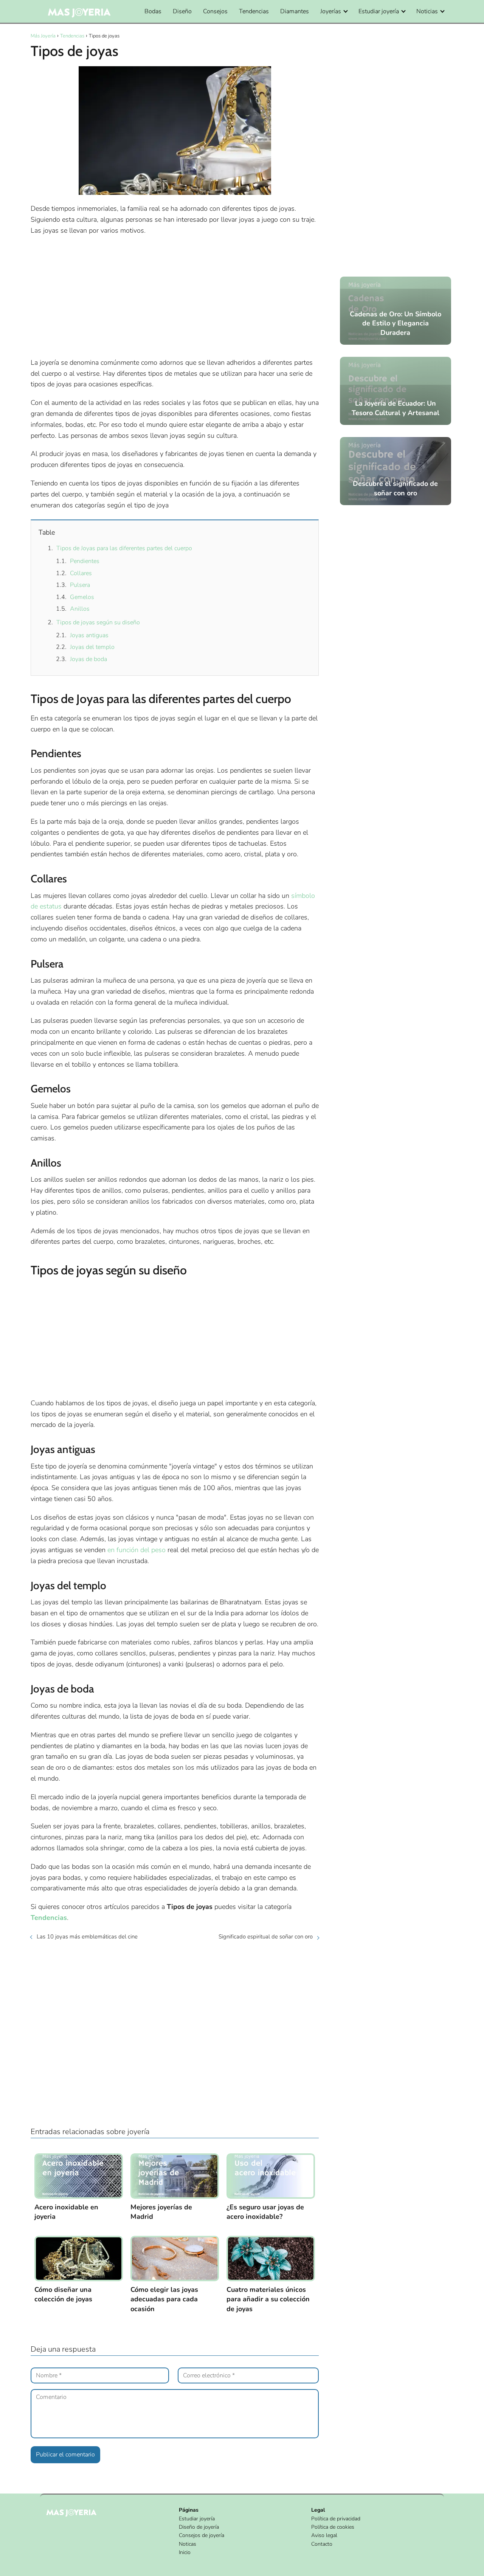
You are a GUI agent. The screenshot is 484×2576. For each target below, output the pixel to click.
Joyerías (331, 11)
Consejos (215, 11)
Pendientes (85, 561)
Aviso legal (324, 2535)
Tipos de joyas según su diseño (98, 622)
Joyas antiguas (89, 635)
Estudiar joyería (379, 11)
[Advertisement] (175, 297)
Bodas (153, 11)
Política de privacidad (336, 2519)
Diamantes (295, 11)
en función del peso (137, 1550)
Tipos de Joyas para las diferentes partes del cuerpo (124, 548)
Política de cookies (333, 2527)
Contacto (322, 2544)
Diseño (182, 11)
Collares (81, 573)
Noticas (188, 2544)
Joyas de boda (88, 659)
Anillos (80, 609)
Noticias (427, 11)
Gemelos (82, 597)
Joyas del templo (92, 647)
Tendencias (254, 11)
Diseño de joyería (199, 2527)
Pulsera (80, 585)
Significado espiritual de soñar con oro (266, 1937)
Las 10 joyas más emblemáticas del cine (87, 1937)
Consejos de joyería (202, 2535)
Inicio (185, 2552)
